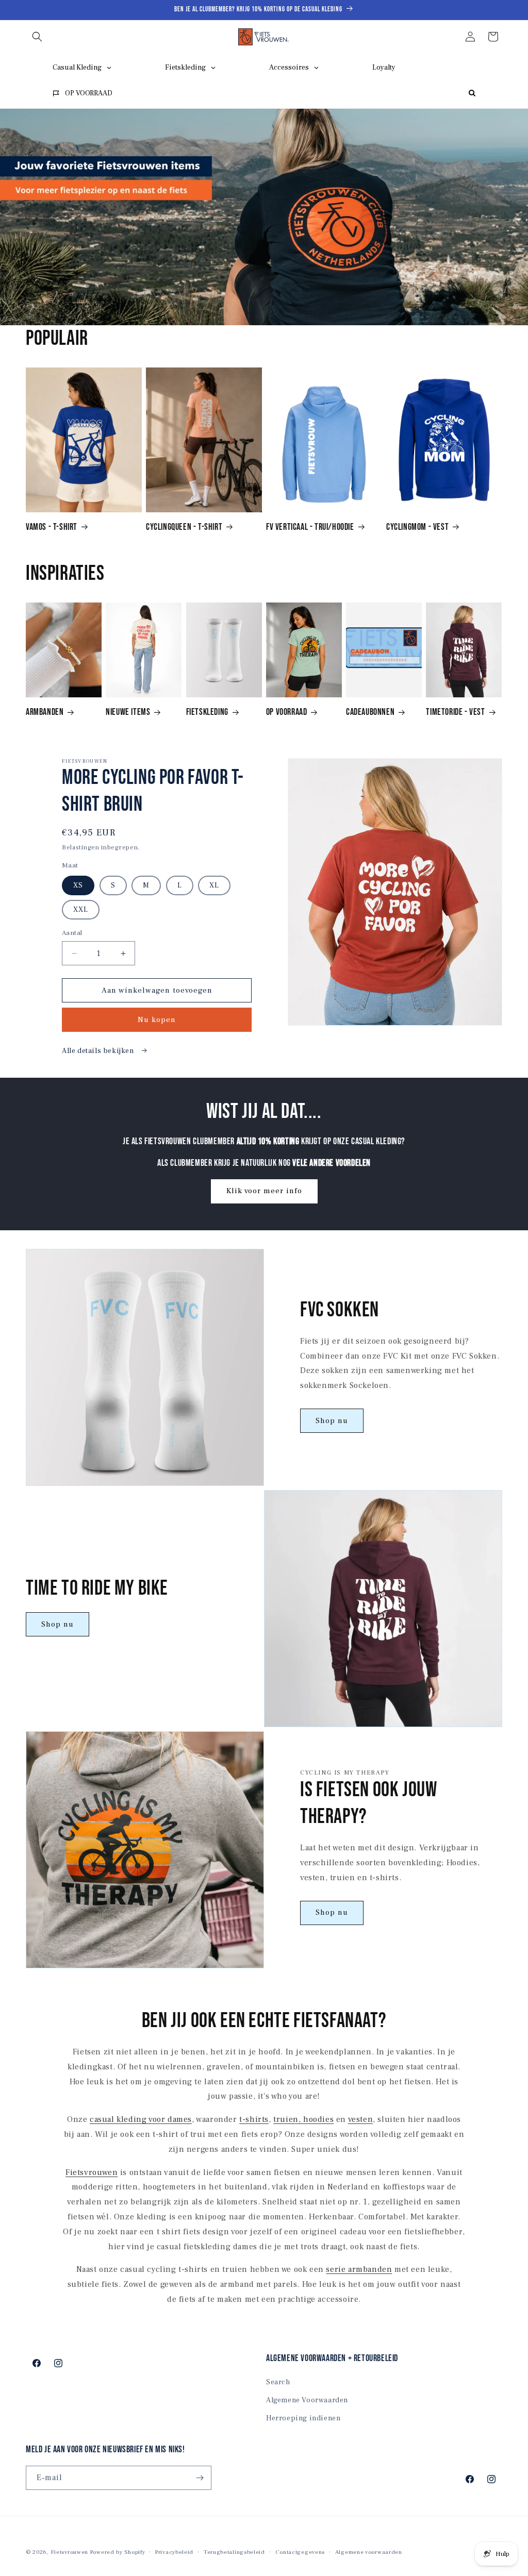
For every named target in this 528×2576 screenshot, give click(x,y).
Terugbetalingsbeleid (234, 2552)
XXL (81, 910)
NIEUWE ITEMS (128, 712)
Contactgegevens (300, 2552)
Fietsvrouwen (92, 2172)
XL (214, 885)
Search (278, 2382)
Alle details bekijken (99, 1051)
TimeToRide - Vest (455, 712)
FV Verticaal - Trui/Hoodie (310, 527)
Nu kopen (157, 1020)
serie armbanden (359, 2269)
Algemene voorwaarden (369, 2552)
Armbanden (45, 712)
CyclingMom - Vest (417, 527)
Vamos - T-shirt (52, 527)
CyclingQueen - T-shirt (184, 527)
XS (78, 885)
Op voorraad (287, 712)
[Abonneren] (200, 2478)
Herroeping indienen (303, 2418)
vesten (361, 2119)
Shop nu (332, 1421)
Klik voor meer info (264, 1191)
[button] (37, 37)
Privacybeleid (174, 2552)
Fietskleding (207, 712)
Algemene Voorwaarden (307, 2400)
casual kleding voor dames (141, 2119)
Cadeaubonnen (370, 712)
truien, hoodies (303, 2119)
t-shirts (254, 2119)
